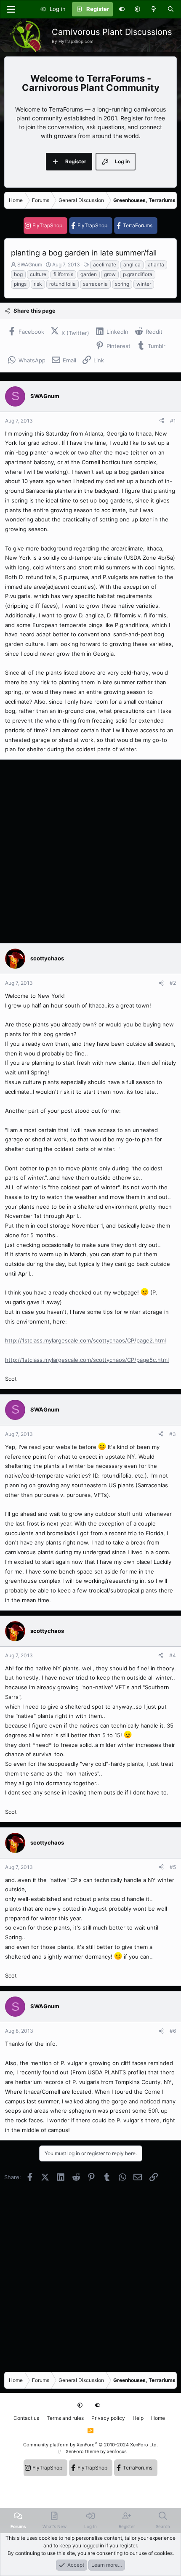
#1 (173, 421)
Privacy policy (108, 2418)
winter (144, 284)
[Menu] (11, 9)
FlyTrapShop (47, 225)
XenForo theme (82, 2451)
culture (38, 274)
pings (20, 284)
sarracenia (95, 284)
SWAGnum (30, 265)
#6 (173, 2031)
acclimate (105, 265)
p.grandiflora (138, 274)
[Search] (171, 9)
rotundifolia (63, 284)
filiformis (63, 274)
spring (122, 284)
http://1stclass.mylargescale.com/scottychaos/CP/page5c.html (87, 1360)
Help (138, 2418)
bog (18, 274)
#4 (173, 1655)
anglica (132, 265)
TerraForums (138, 225)
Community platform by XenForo (90, 2445)
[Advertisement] (90, 851)
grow (110, 274)
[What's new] (154, 9)
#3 (173, 1434)
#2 (173, 983)
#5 (173, 1867)
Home (158, 2418)
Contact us (26, 2418)
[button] (137, 9)
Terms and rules (65, 2418)
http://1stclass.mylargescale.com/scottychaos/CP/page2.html (85, 1340)
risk (38, 284)
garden (89, 274)
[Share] (162, 421)
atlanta (156, 265)
